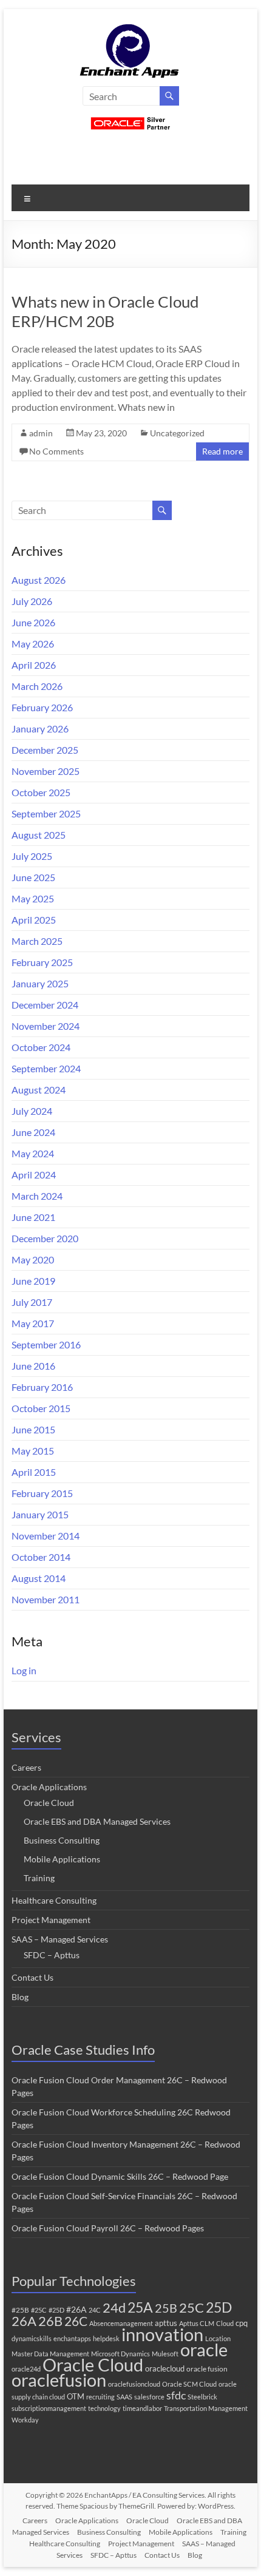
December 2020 (45, 1238)
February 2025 (42, 962)
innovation (162, 2334)
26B (50, 2321)
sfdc (176, 2395)
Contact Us (32, 1977)
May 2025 (33, 898)
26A (24, 2321)
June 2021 (33, 1217)
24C (95, 2310)
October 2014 (41, 1557)
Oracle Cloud (49, 1803)
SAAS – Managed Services (60, 1939)
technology (104, 2408)
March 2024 (37, 1196)
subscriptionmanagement (49, 2408)
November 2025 (46, 771)
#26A (76, 2309)
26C (76, 2321)
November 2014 (46, 1536)
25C (192, 2307)
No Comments (56, 451)
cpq (242, 2323)
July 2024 (32, 1111)
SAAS (124, 2397)
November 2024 (46, 1026)
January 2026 (40, 729)
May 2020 (33, 1259)
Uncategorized (177, 433)
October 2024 (41, 1047)
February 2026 (42, 707)
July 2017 (32, 1302)
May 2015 (33, 1451)
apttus (166, 2323)
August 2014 (39, 1578)
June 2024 (33, 1132)
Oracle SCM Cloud (189, 2384)
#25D (56, 2310)
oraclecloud (165, 2368)
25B (166, 2308)
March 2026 (37, 686)
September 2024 (46, 1068)
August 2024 (39, 1090)
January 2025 (40, 983)
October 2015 (41, 1408)
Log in (24, 1670)
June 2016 (33, 1366)
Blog (20, 1997)
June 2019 (33, 1281)
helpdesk (106, 2338)
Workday (25, 2420)
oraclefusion (59, 2380)
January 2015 (40, 1514)
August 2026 (39, 580)
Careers (26, 1767)
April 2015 (34, 1472)
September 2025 (46, 813)
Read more (222, 451)
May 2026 (33, 644)
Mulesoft (165, 2354)
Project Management (51, 1920)
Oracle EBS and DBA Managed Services (97, 1821)
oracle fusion (207, 2369)
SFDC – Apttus (52, 1955)
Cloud (225, 2323)
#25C (39, 2310)
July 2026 (32, 601)
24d (114, 2308)
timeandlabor (142, 2408)
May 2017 (33, 1323)
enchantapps (72, 2338)
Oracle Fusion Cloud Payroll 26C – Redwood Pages (108, 2228)
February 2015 (42, 1493)
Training (39, 1878)
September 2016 (46, 1344)
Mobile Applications (62, 1859)
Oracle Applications (49, 1787)
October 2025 (41, 792)
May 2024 (33, 1153)
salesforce (149, 2397)
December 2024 (45, 1005)
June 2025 (33, 877)
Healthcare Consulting (54, 1900)
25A (140, 2307)
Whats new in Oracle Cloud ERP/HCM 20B (105, 311)
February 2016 (42, 1387)
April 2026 (34, 665)
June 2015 (33, 1429)
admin (41, 433)
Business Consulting (62, 1840)
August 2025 (39, 835)
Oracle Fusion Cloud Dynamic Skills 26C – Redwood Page (120, 2176)
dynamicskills (32, 2338)
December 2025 (45, 750)
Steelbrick (202, 2397)
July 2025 (32, 856)
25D (219, 2307)
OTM (76, 2396)
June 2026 (33, 622)
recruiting (100, 2397)
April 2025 (34, 920)
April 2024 (34, 1175)
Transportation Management (206, 2408)
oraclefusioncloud (134, 2384)
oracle (204, 2349)
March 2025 (37, 941)
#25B (20, 2310)
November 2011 (46, 1599)
